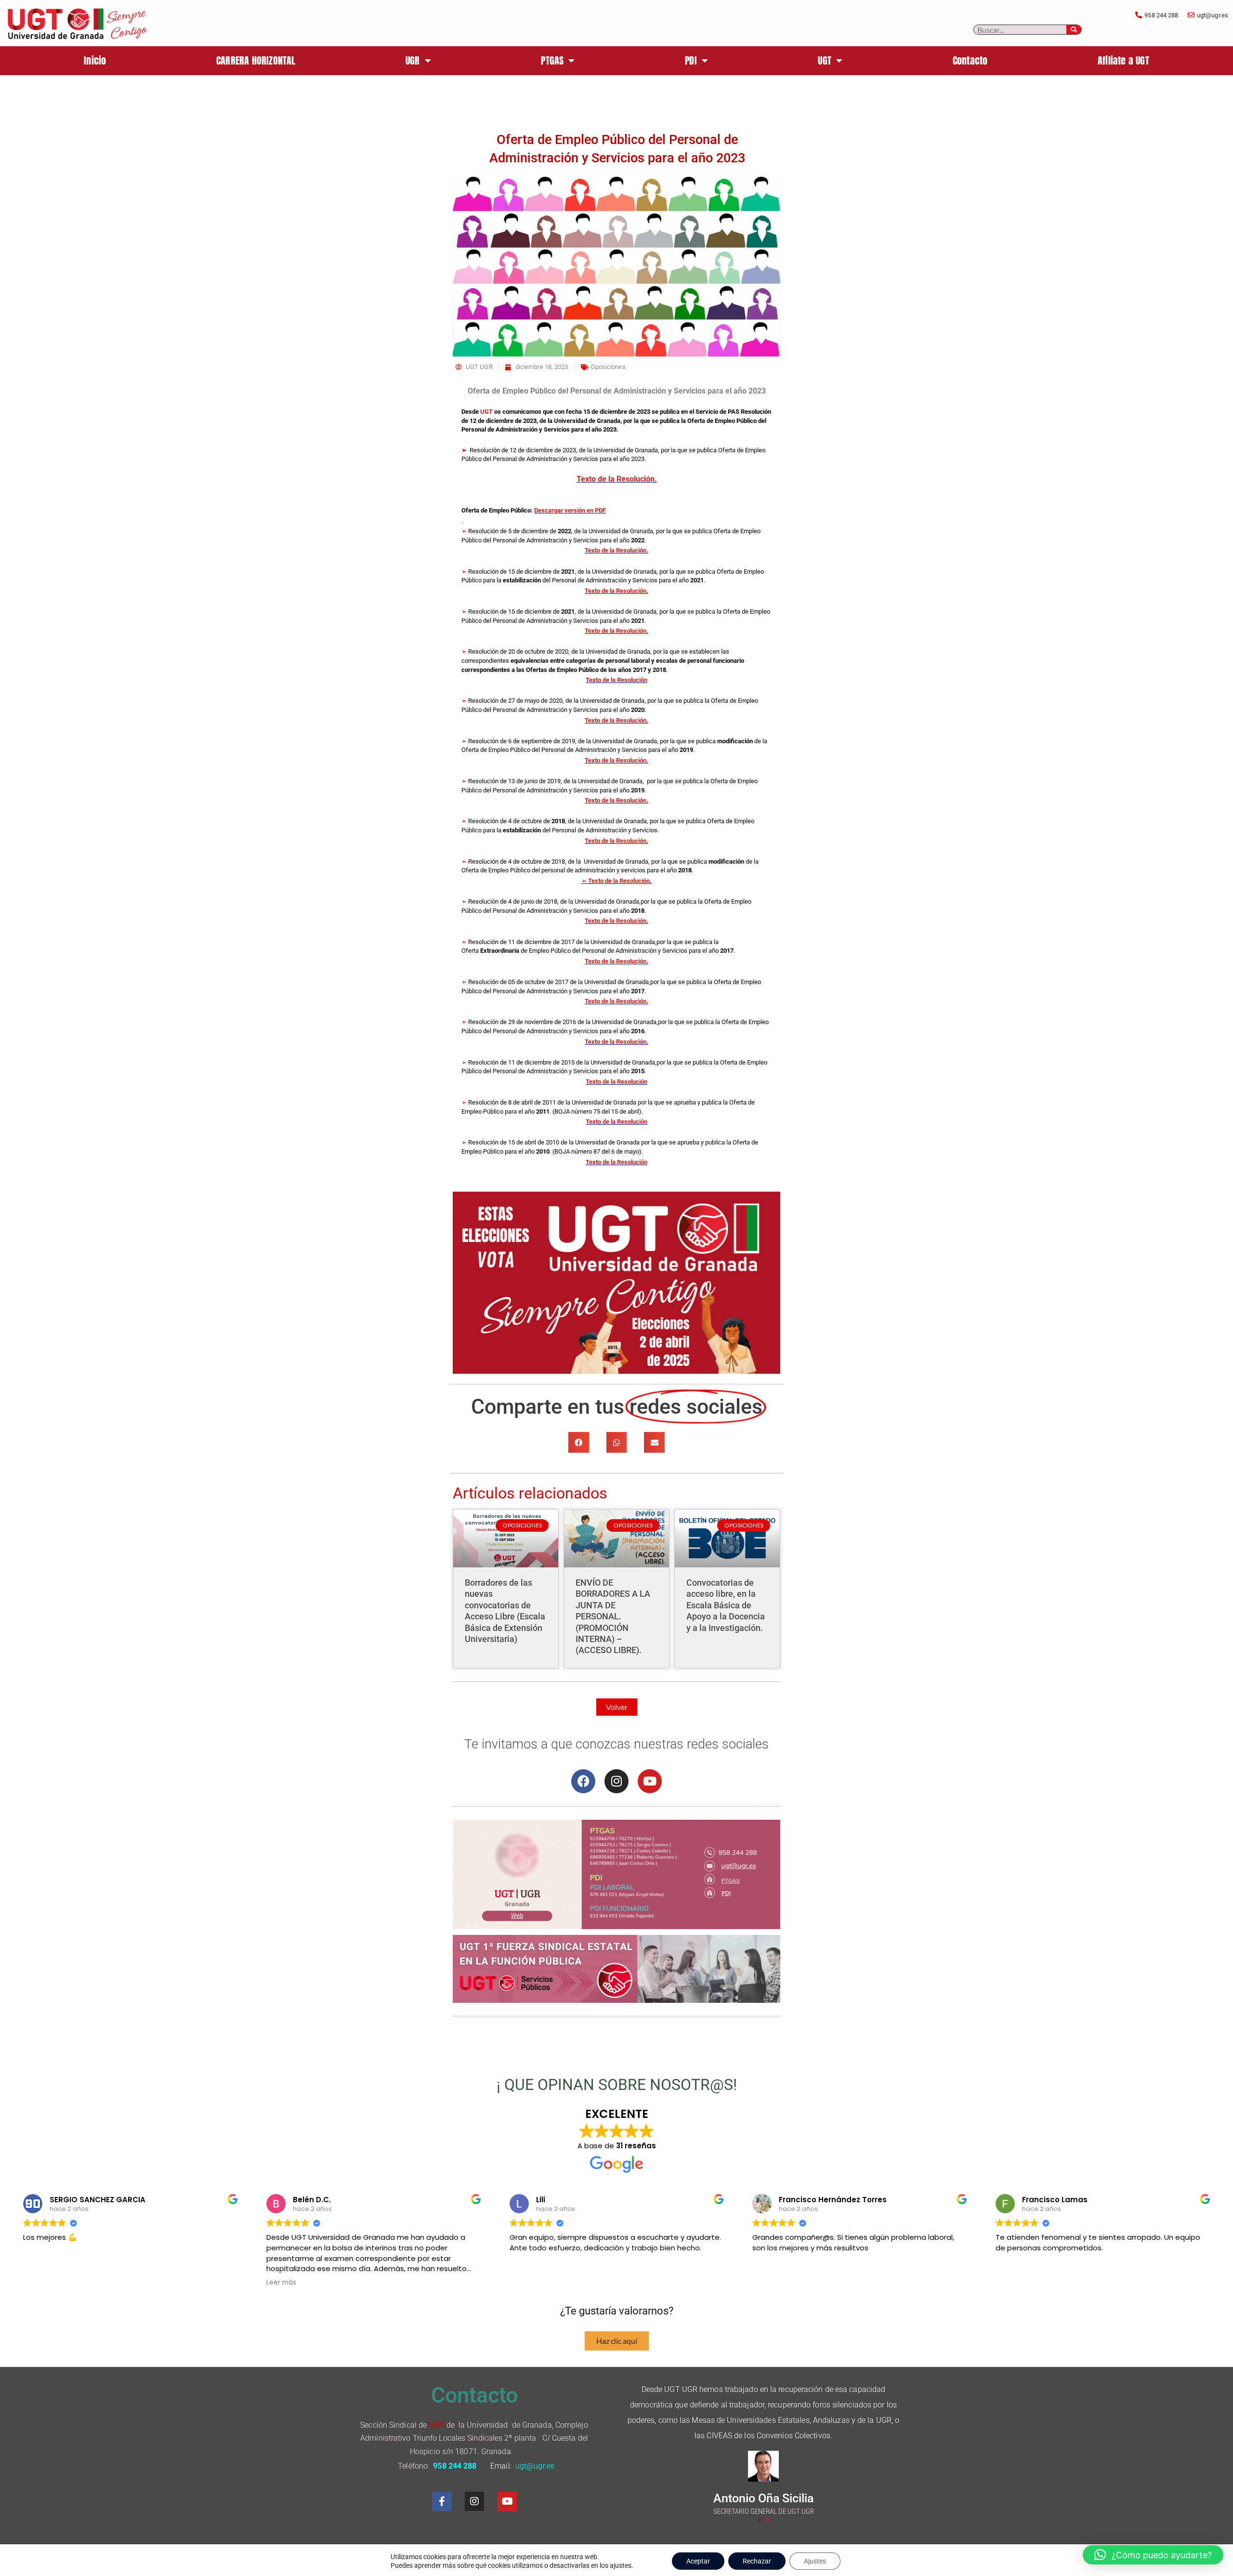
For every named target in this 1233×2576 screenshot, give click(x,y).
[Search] (1074, 30)
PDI (691, 60)
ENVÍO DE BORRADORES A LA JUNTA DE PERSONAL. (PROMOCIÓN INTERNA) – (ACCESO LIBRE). (613, 1616)
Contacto (970, 60)
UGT (825, 60)
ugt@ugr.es (536, 2466)
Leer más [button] (281, 2283)
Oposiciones (608, 367)
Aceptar (698, 2561)
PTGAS (552, 60)
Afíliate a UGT (1123, 60)
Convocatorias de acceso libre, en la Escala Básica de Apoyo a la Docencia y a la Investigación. (726, 1605)
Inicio (95, 60)
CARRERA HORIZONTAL (256, 60)
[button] (579, 1442)
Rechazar (757, 2561)
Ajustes (815, 2561)
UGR (413, 60)
